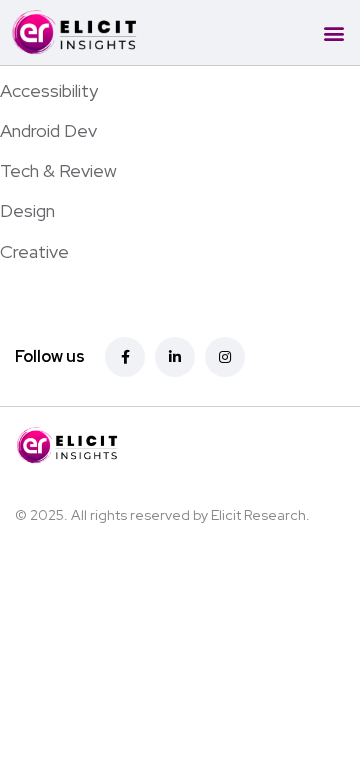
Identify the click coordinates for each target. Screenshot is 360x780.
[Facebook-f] (125, 357)
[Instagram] (225, 357)
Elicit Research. (260, 515)
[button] (333, 32)
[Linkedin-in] (175, 357)
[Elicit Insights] (153, 445)
